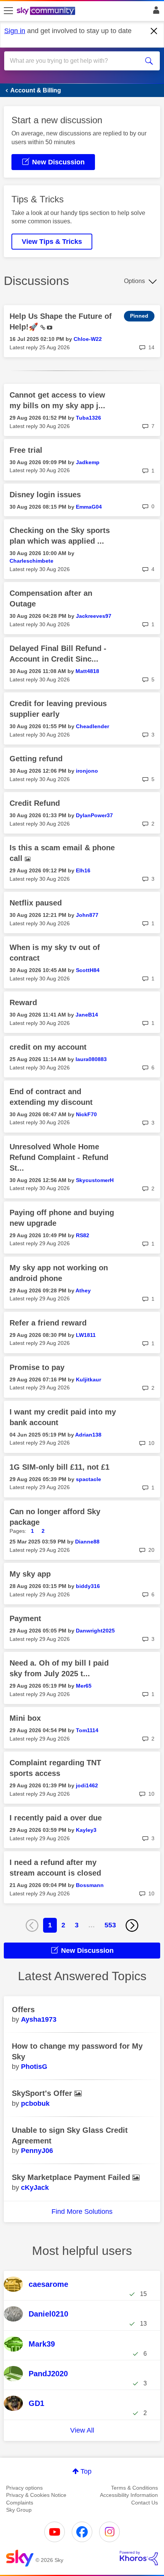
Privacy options (24, 2488)
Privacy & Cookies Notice (36, 2495)
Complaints (20, 2503)
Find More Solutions (82, 2212)
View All (82, 2430)
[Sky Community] (47, 11)
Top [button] (86, 2471)
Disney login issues (45, 495)
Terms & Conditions (134, 2488)
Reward (23, 1002)
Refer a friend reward (48, 1323)
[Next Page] (132, 1925)
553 (110, 1925)
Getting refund (36, 759)
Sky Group (19, 2510)
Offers (23, 2010)
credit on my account (48, 1047)
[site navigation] (8, 11)
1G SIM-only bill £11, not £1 (59, 1467)
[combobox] (74, 61)
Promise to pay (37, 1367)
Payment (25, 1618)
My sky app (30, 1574)
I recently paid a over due (56, 1818)
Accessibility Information (129, 2495)
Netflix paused (36, 903)
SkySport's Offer (43, 2093)
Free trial (26, 450)
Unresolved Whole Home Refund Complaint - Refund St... (59, 1157)
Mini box (25, 1718)
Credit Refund (35, 803)
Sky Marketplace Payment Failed (72, 2177)
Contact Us (145, 2503)
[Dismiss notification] (154, 31)
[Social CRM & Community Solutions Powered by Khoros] (139, 2558)
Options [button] (134, 281)
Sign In (155, 12)
